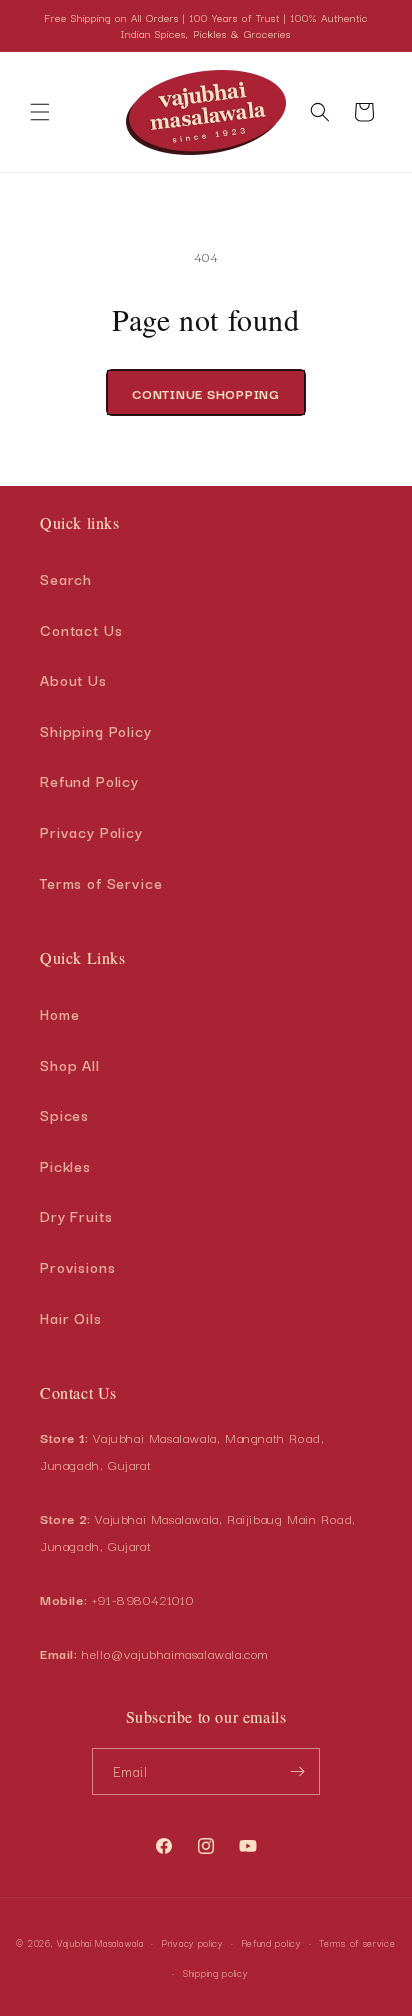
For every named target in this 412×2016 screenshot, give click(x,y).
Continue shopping (206, 393)
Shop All (70, 1064)
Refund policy (271, 1942)
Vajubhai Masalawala (100, 1942)
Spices (64, 1114)
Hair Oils (71, 1317)
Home (59, 1013)
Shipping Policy (96, 730)
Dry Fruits (76, 1215)
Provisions (78, 1266)
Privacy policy (192, 1942)
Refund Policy (89, 780)
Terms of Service (101, 882)
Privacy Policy (91, 831)
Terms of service (357, 1942)
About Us (73, 679)
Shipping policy (215, 1972)
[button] (40, 112)
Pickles (65, 1165)
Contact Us (81, 629)
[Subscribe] (297, 1771)
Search (66, 578)
